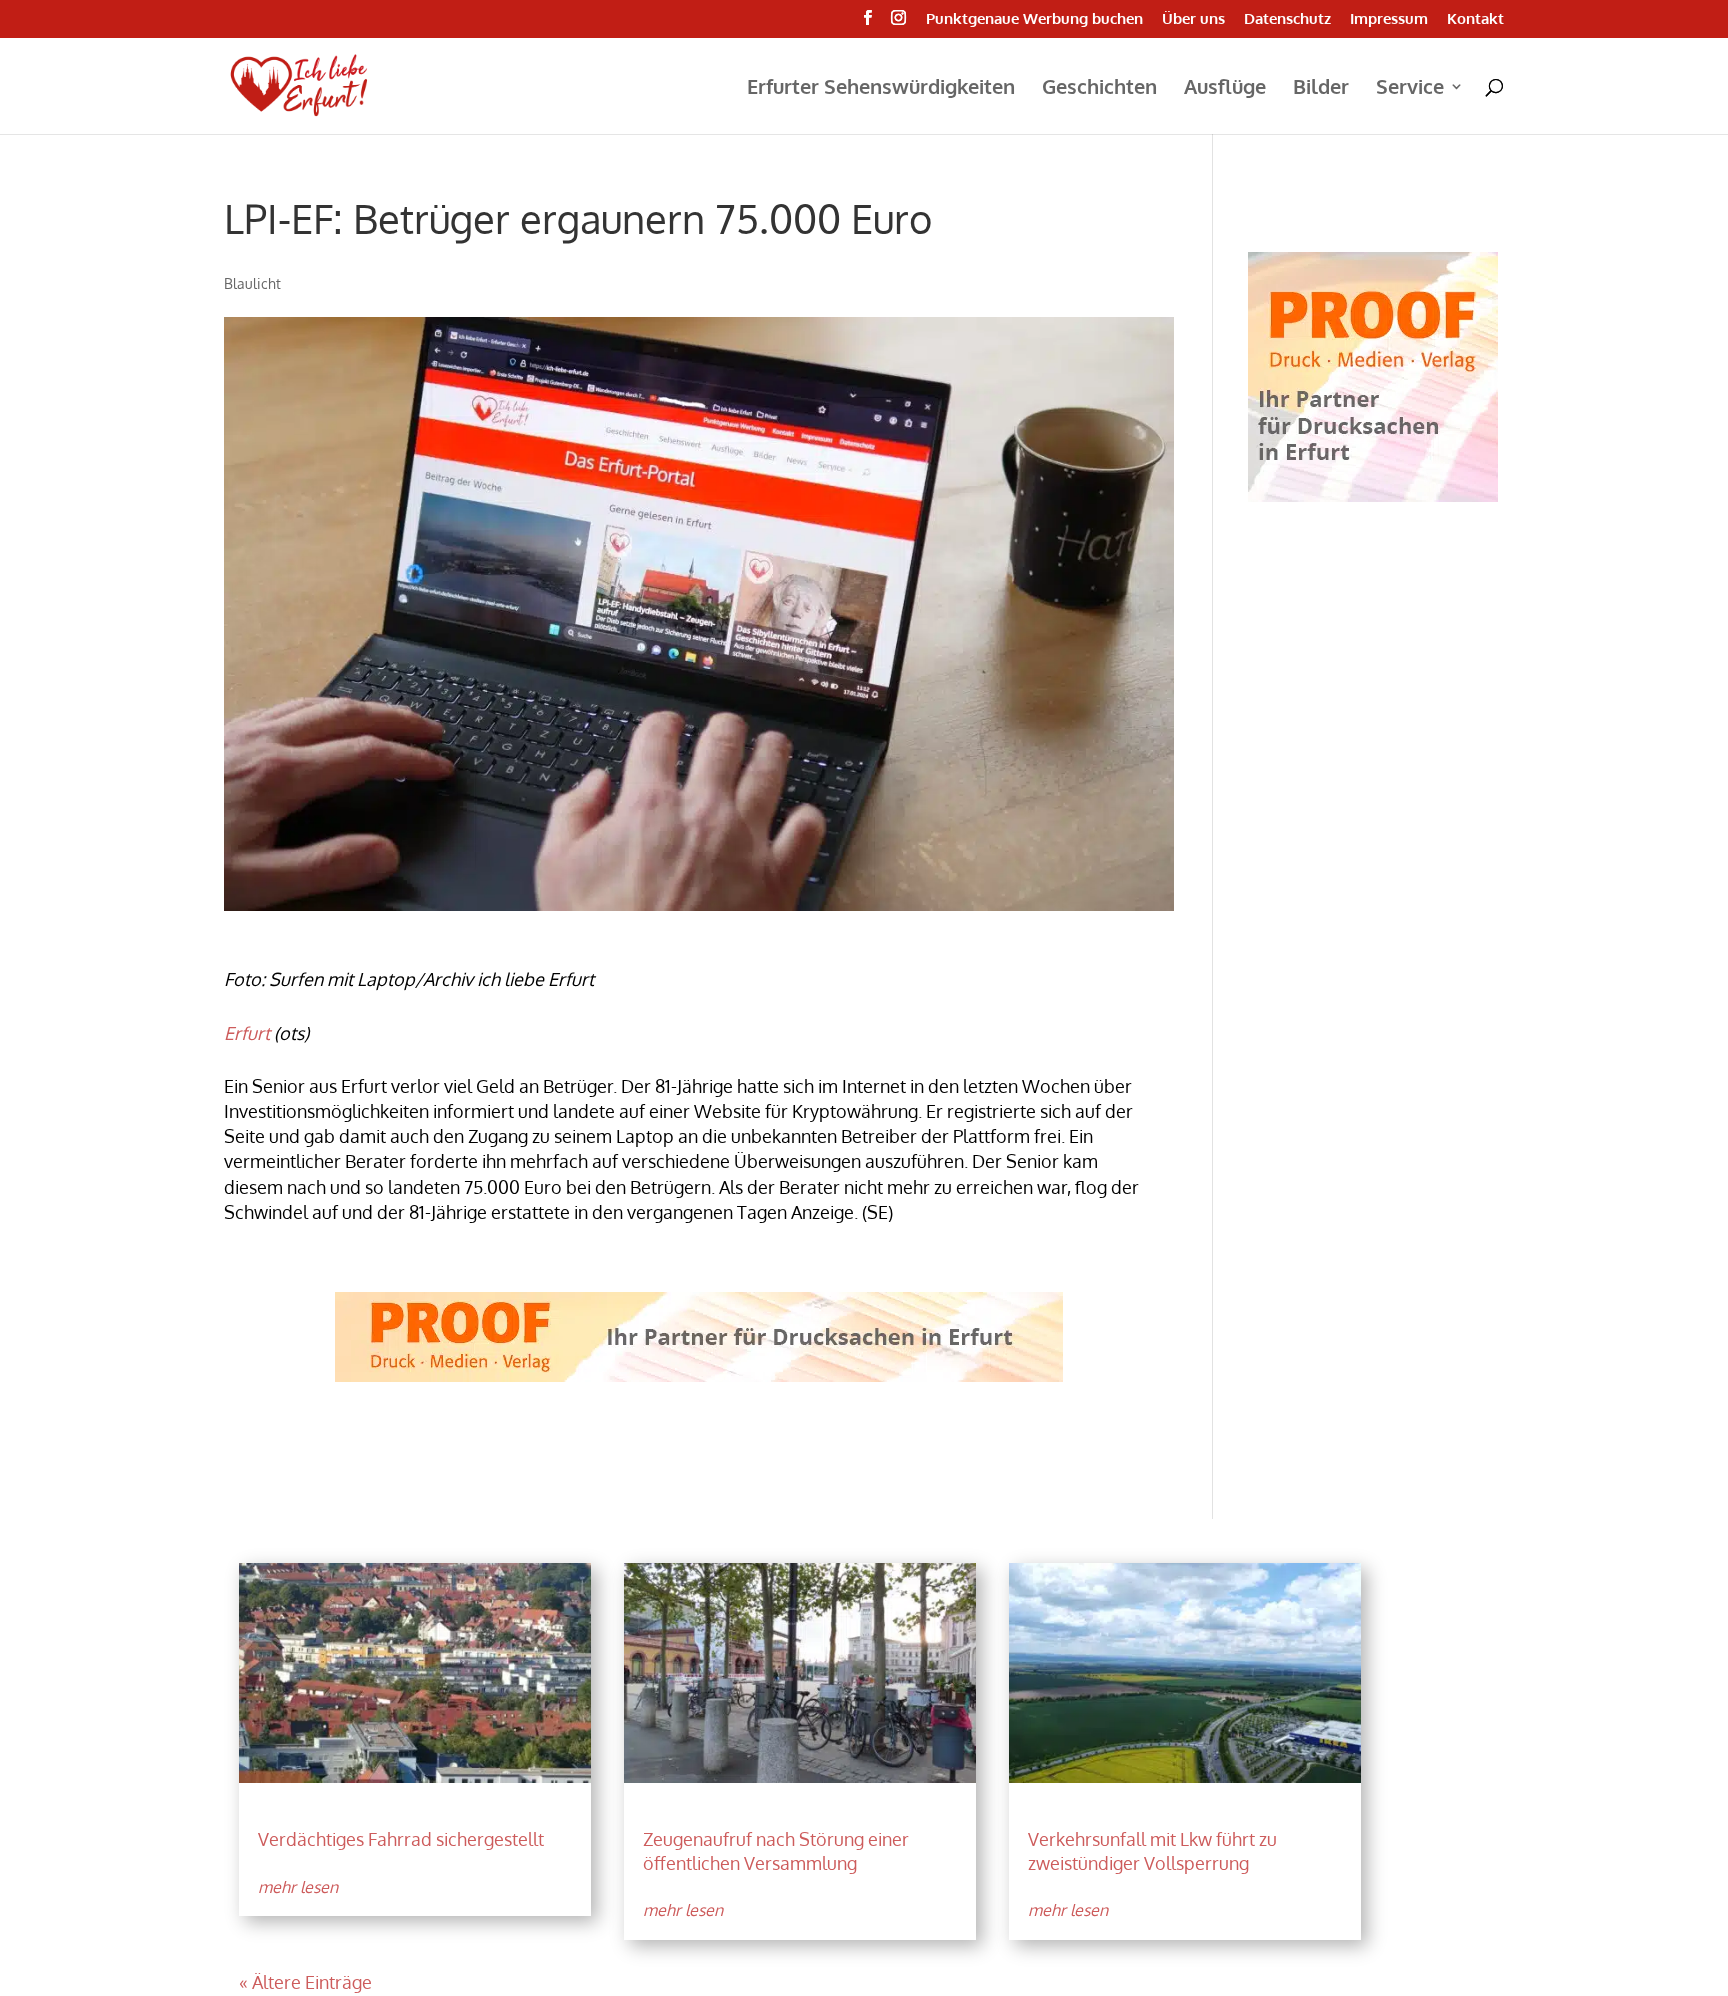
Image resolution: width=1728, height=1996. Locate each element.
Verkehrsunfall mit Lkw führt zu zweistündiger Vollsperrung (1152, 1850)
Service (1410, 89)
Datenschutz (1287, 19)
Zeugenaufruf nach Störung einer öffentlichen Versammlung (776, 1850)
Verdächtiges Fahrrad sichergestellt (401, 1839)
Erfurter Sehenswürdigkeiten (881, 89)
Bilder (1321, 89)
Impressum (1389, 19)
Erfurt (247, 1033)
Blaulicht (252, 283)
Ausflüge (1225, 89)
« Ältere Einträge (305, 1982)
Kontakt (1475, 19)
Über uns (1193, 19)
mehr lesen (298, 1887)
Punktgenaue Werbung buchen (1034, 19)
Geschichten (1099, 89)
